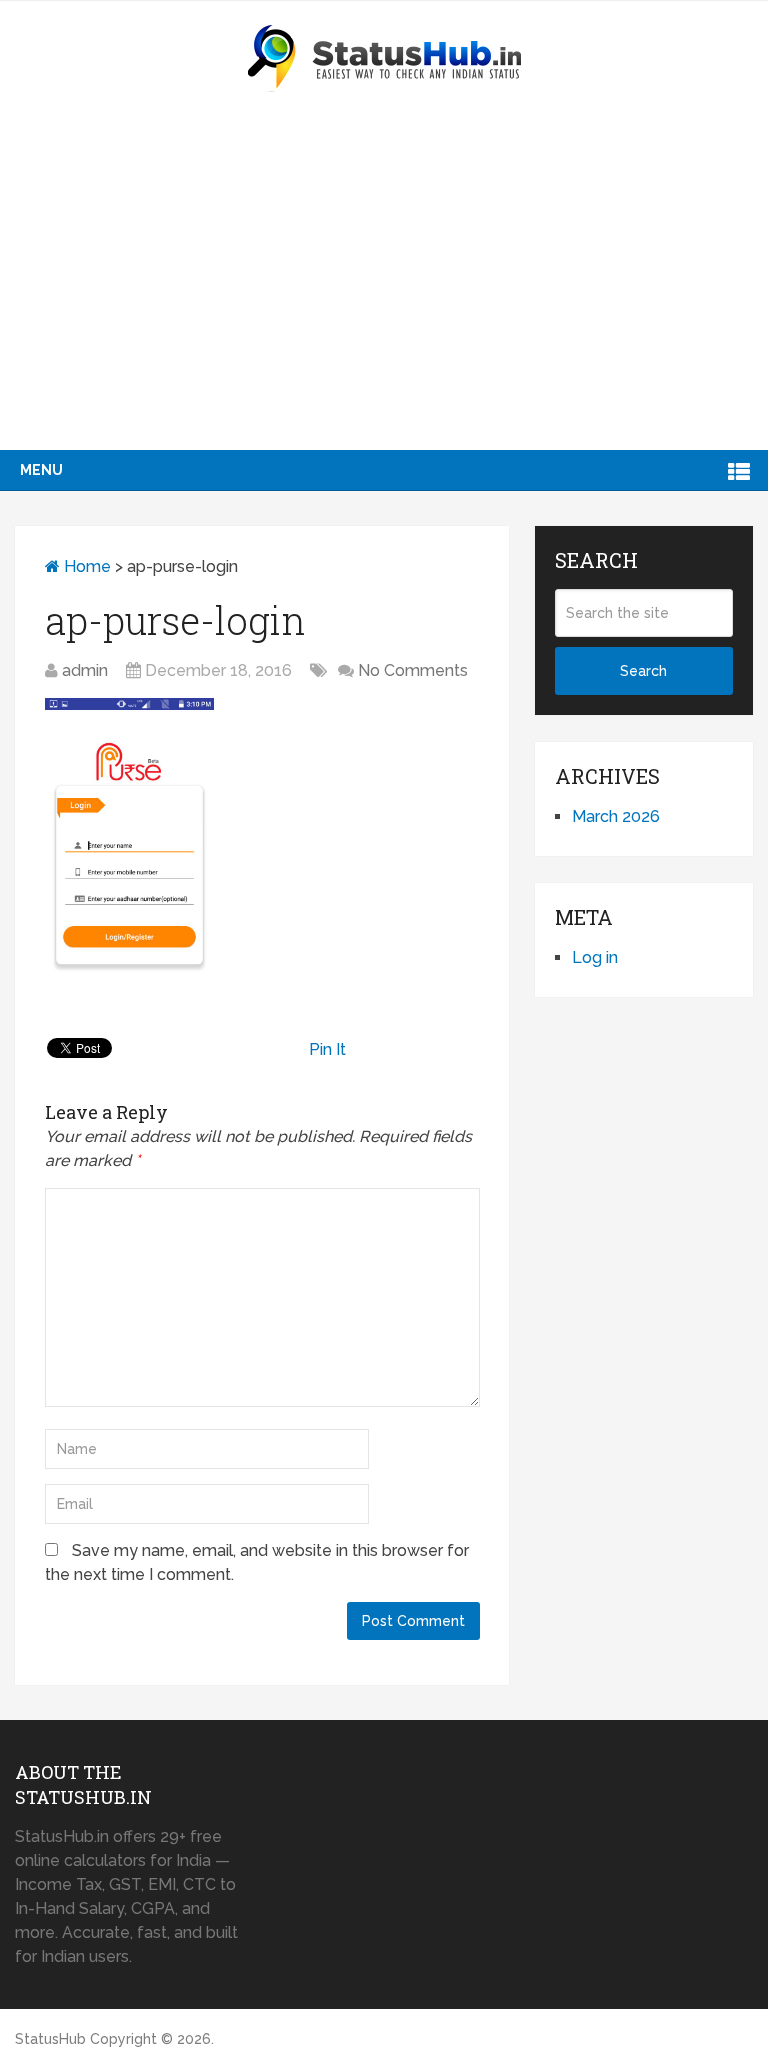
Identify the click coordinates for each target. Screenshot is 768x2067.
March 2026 (616, 816)
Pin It (327, 1049)
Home (85, 566)
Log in (595, 957)
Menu (41, 470)
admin (85, 670)
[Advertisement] (384, 300)
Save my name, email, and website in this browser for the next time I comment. (257, 1562)
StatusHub (50, 2039)
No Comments (413, 670)
